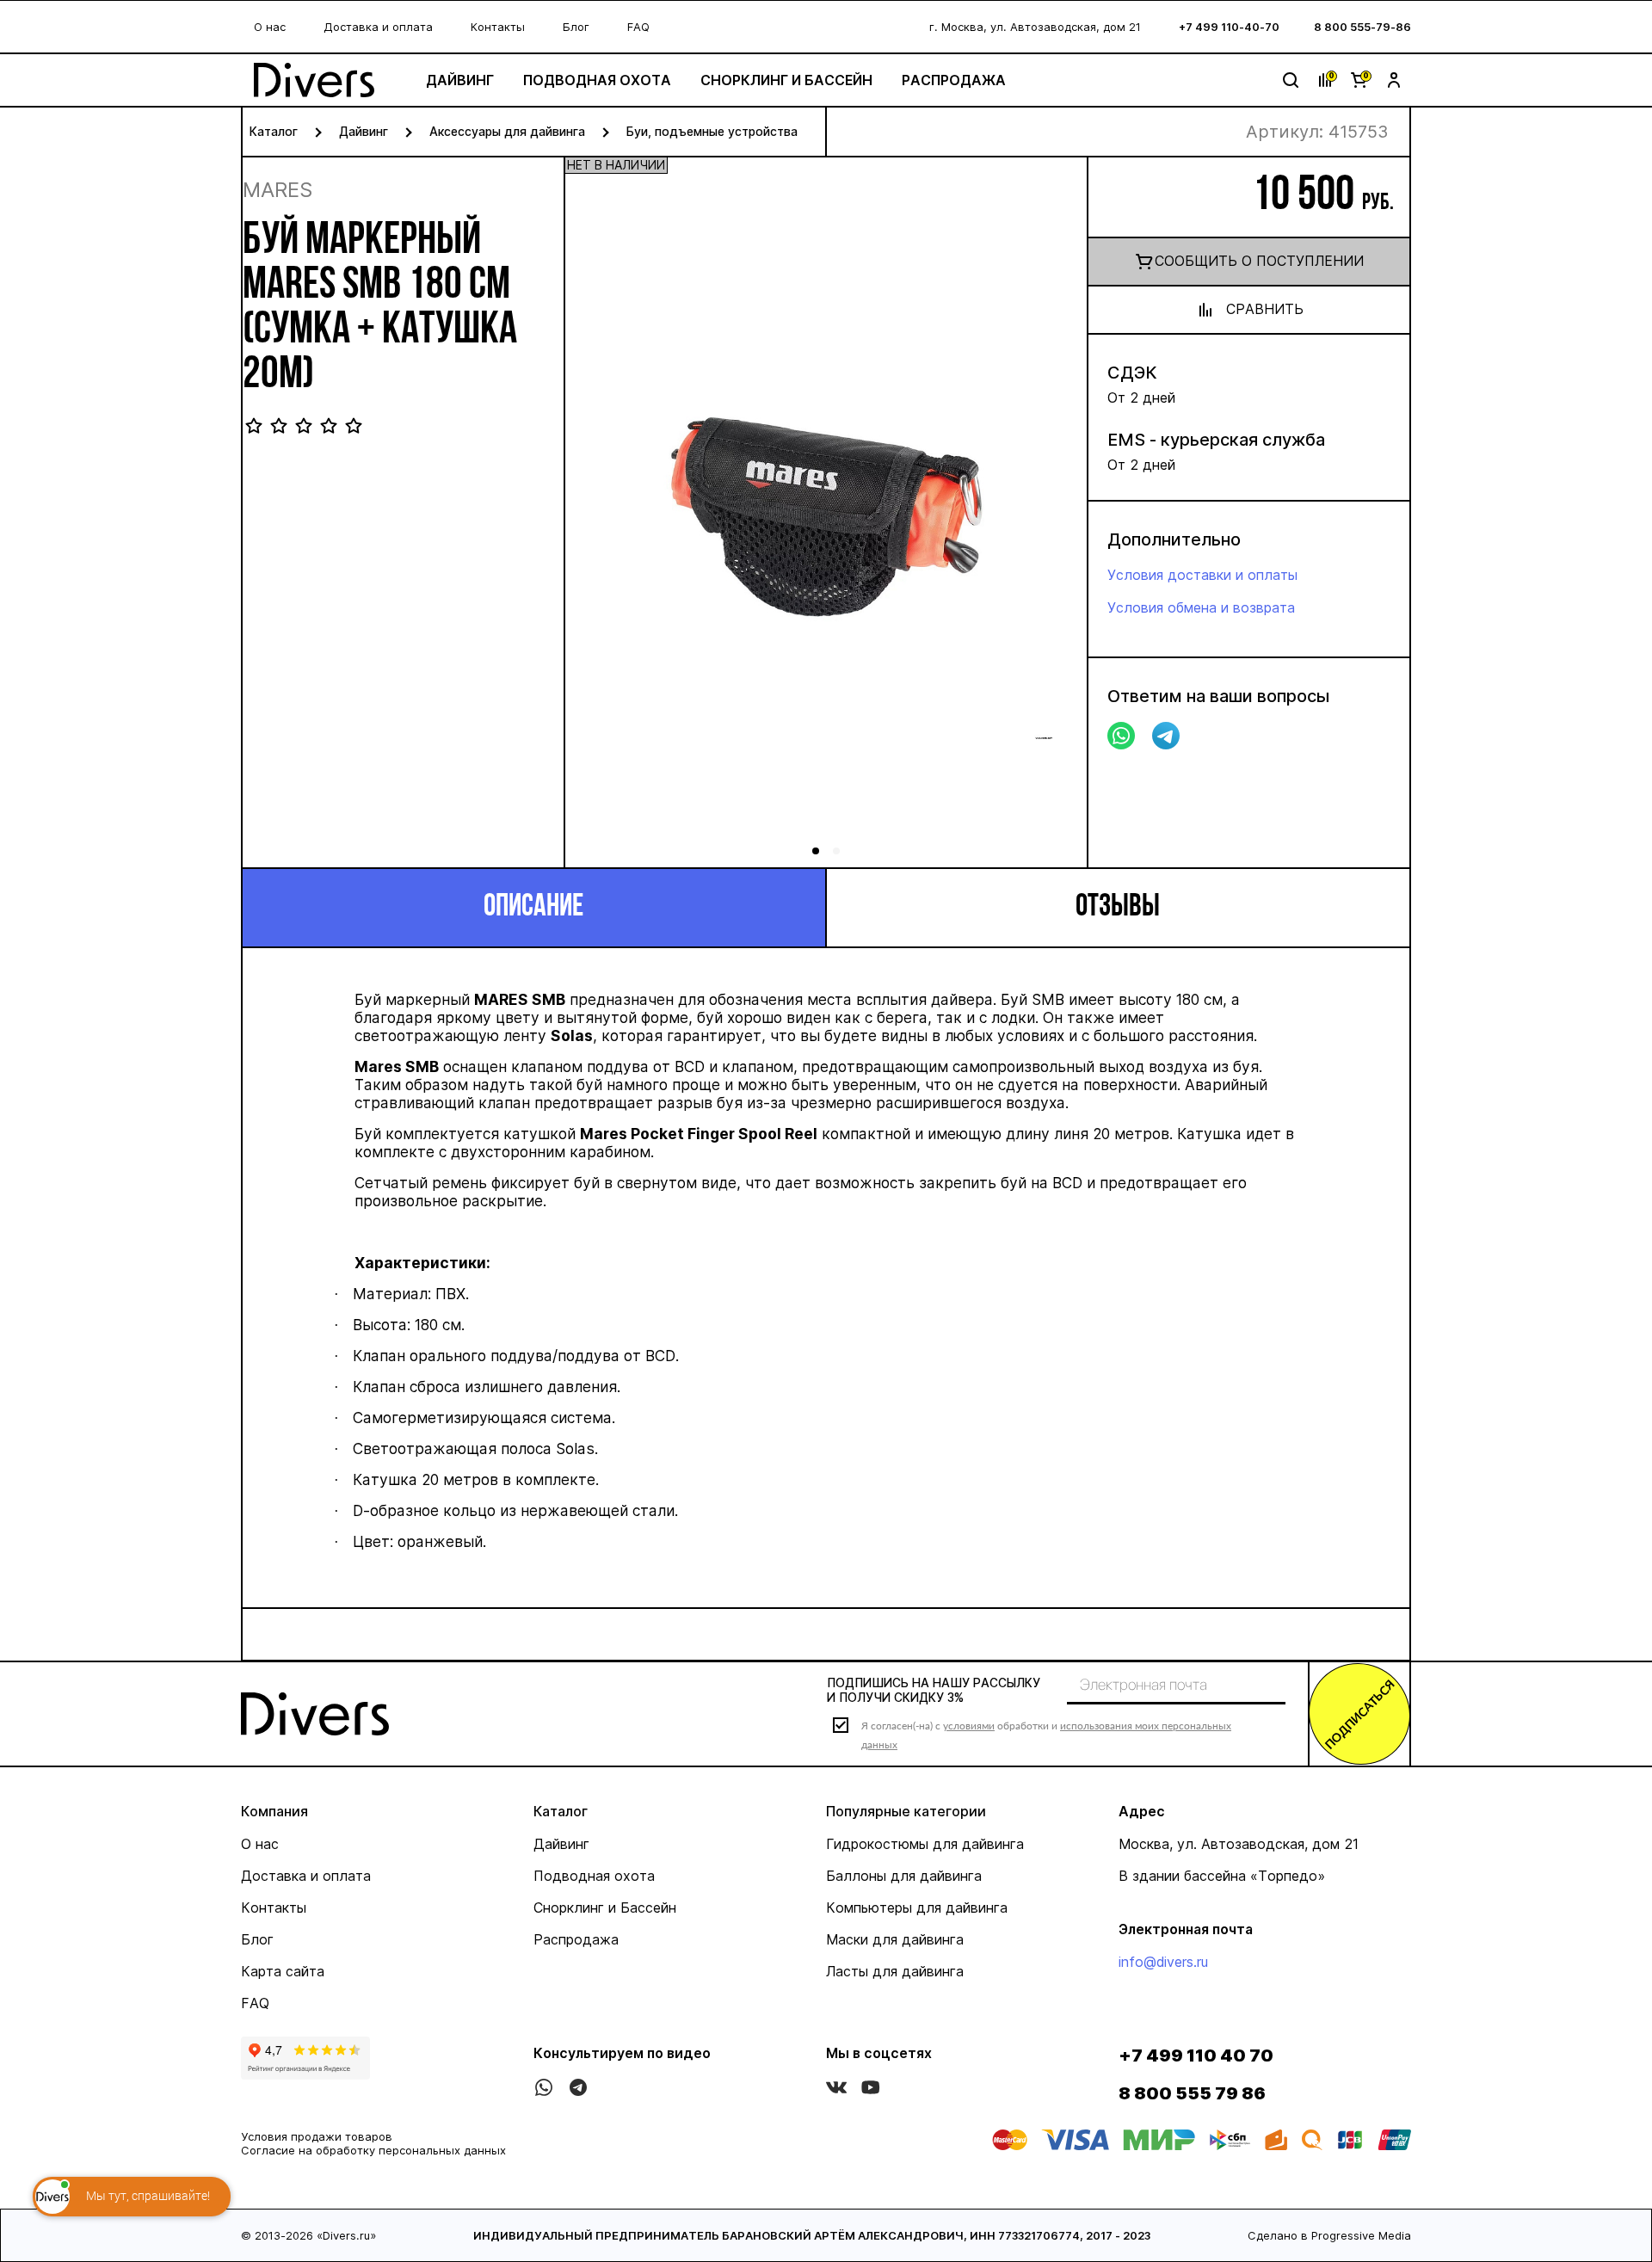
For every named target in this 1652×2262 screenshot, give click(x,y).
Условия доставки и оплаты (1202, 575)
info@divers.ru (1163, 1962)
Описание (533, 908)
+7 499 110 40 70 (1196, 2056)
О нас (270, 27)
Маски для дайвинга (895, 1939)
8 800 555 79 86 (1192, 2093)
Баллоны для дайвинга (904, 1876)
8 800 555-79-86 (1362, 27)
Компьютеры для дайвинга (917, 1908)
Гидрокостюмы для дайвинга (925, 1844)
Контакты (498, 27)
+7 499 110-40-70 (1229, 27)
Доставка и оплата (378, 27)
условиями (969, 1726)
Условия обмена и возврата (1201, 607)
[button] (1054, 518)
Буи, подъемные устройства (712, 131)
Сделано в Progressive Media (1329, 2235)
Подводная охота (597, 80)
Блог (576, 27)
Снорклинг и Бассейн (786, 80)
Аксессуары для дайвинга (507, 131)
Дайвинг (460, 80)
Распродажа (954, 80)
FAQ (638, 27)
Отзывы (1118, 908)
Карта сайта (283, 1971)
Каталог (274, 131)
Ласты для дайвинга (895, 1971)
